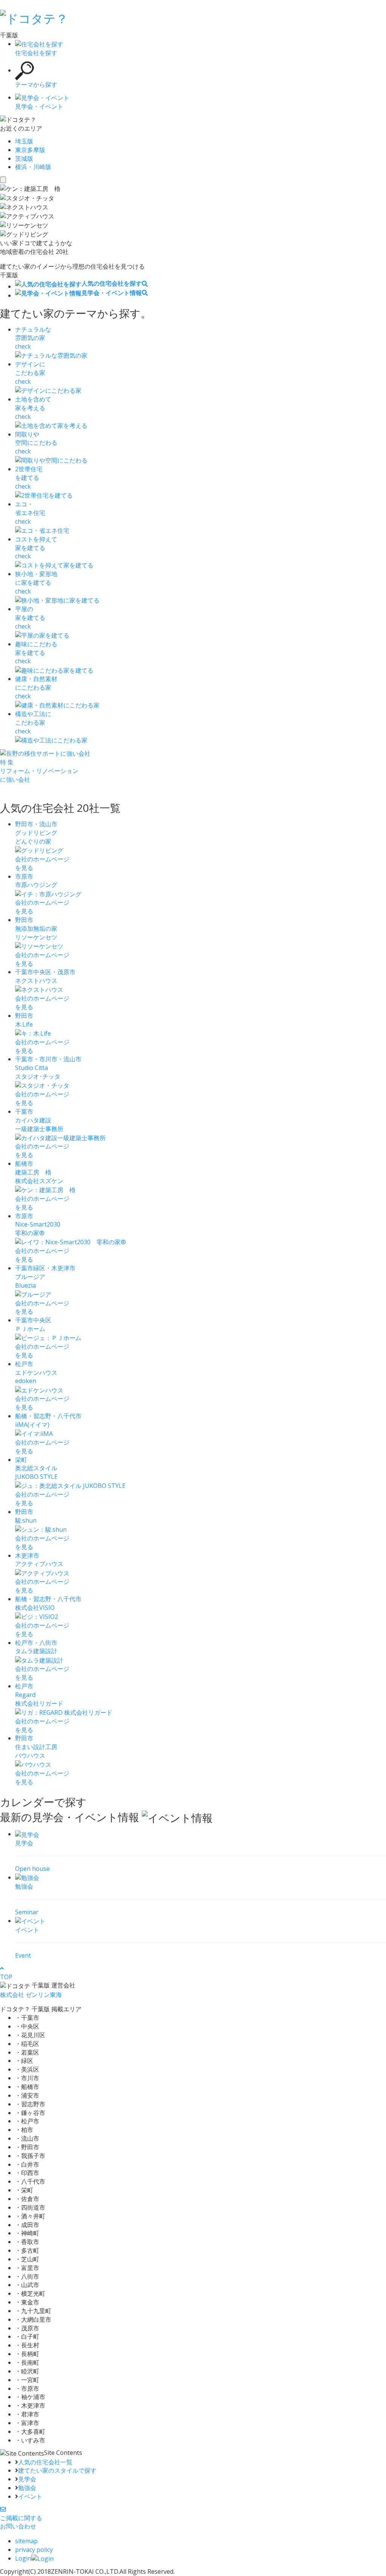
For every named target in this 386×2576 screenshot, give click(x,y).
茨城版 (24, 158)
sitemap (26, 2541)
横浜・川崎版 (33, 167)
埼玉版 (24, 141)
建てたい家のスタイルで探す (57, 2470)
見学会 (27, 2479)
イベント (30, 2496)
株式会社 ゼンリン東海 (31, 1995)
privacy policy (34, 2550)
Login (23, 2558)
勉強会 (27, 2488)
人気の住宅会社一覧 (45, 2462)
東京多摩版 (30, 150)
